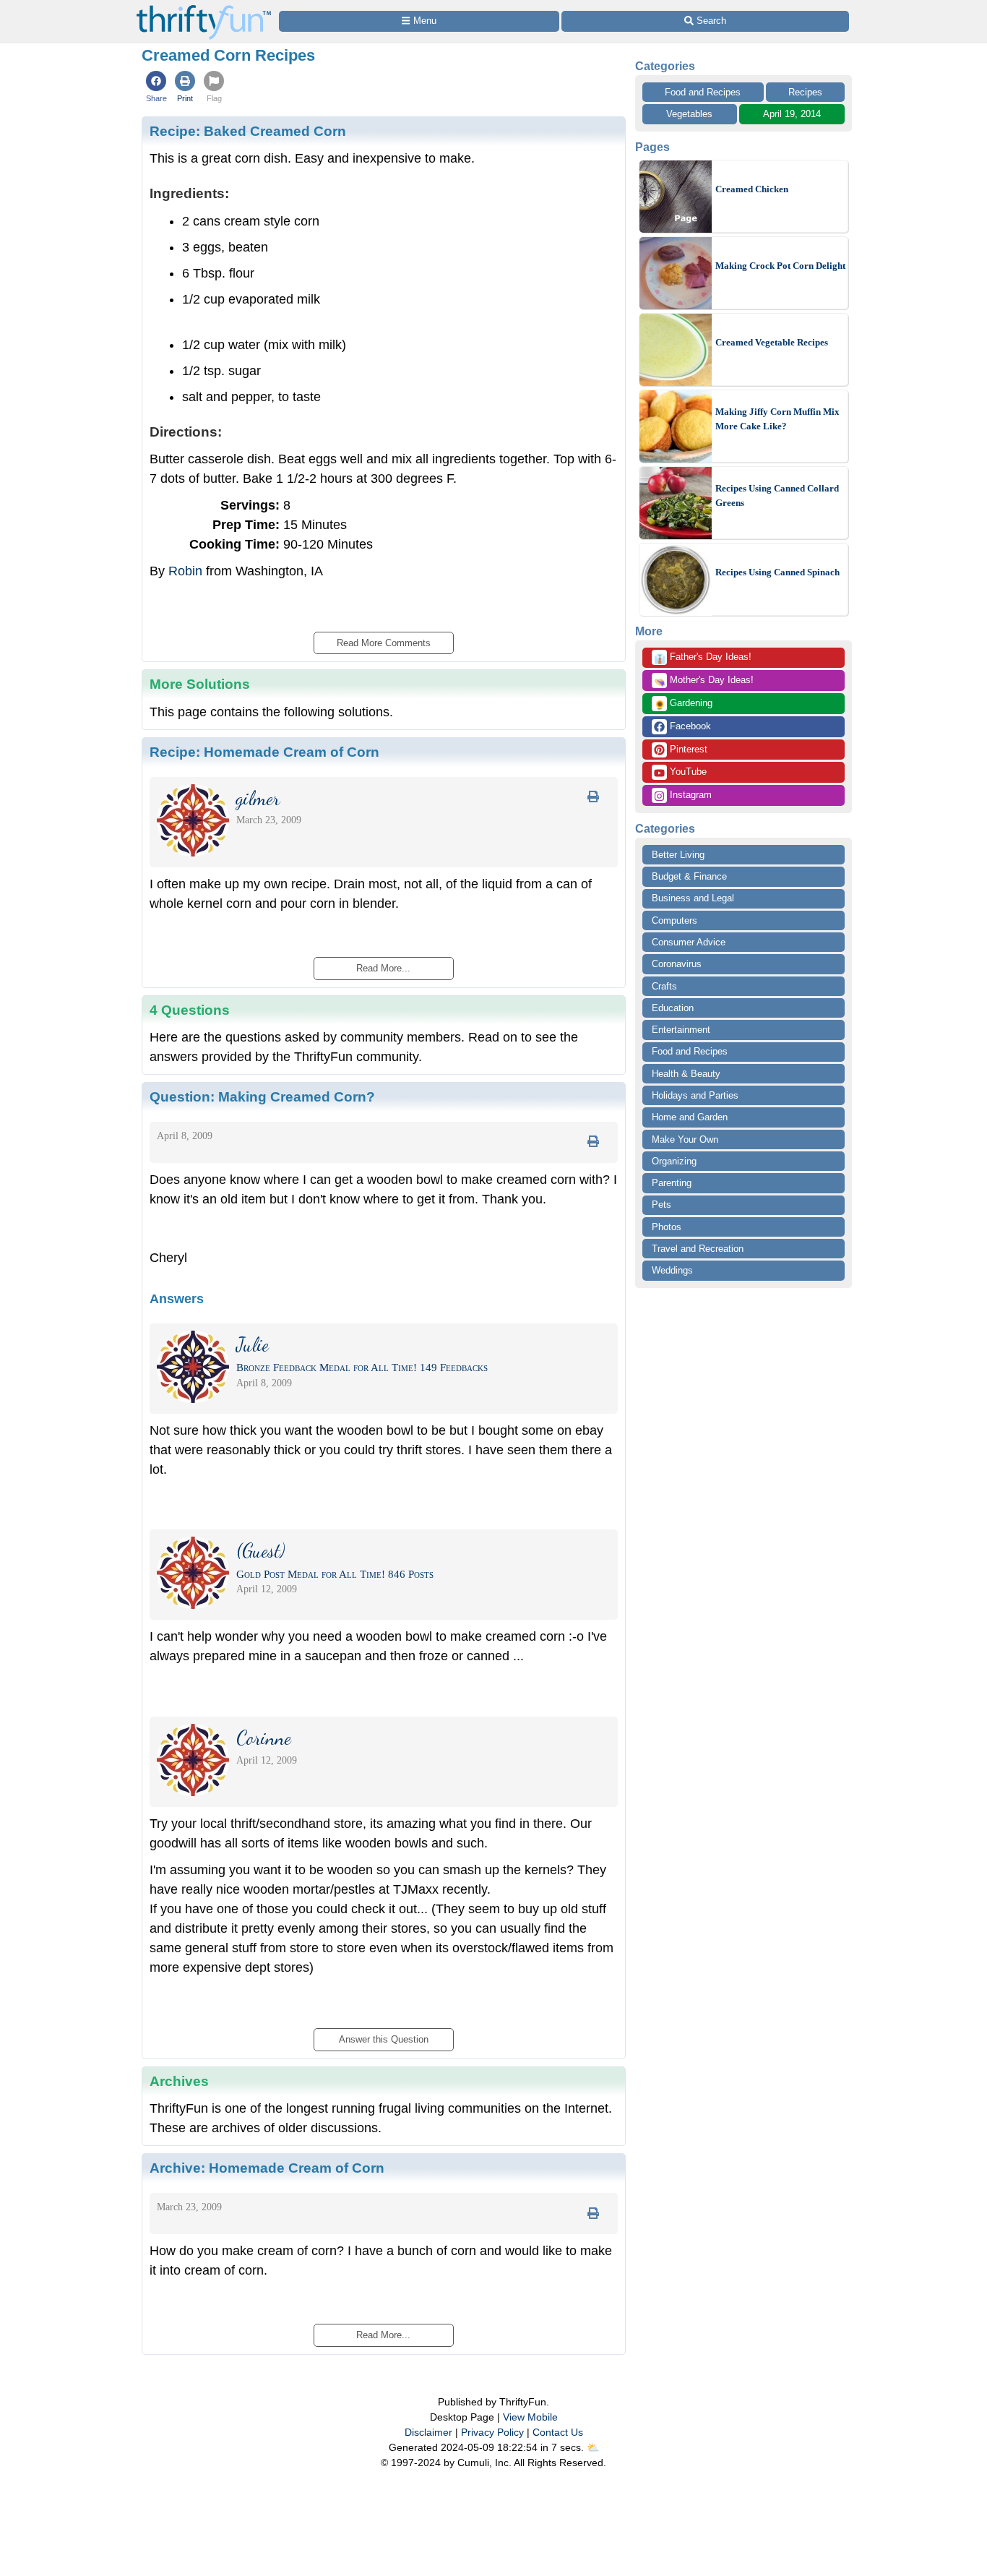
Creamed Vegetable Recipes (772, 342)
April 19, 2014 (792, 114)
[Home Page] (204, 8)
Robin (185, 571)
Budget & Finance (689, 876)
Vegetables (689, 114)
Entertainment (681, 1030)
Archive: (267, 2168)
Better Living (678, 855)
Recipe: (248, 131)
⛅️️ (593, 2447)
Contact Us (558, 2432)
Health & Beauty (686, 1074)
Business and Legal (693, 898)
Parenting (672, 1183)
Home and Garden (690, 1117)
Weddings (672, 1270)
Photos (667, 1227)
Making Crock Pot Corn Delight (780, 266)
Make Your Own (685, 1139)
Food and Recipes (703, 92)
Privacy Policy (492, 2432)
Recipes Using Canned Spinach (777, 572)
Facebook (689, 726)
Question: (262, 1096)
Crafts (664, 986)
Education (673, 1008)
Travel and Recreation (698, 1249)
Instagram (689, 795)
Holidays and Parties (695, 1095)
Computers (674, 920)
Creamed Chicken (752, 189)
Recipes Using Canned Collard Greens (777, 495)
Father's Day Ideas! (703, 658)
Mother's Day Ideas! (704, 681)
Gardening (683, 704)
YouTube (687, 772)
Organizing (674, 1161)
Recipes (805, 92)
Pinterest (687, 749)
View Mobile (530, 2417)
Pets (661, 1205)
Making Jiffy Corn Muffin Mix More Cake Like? (777, 419)
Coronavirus (677, 964)
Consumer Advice (689, 942)
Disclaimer (428, 2432)
